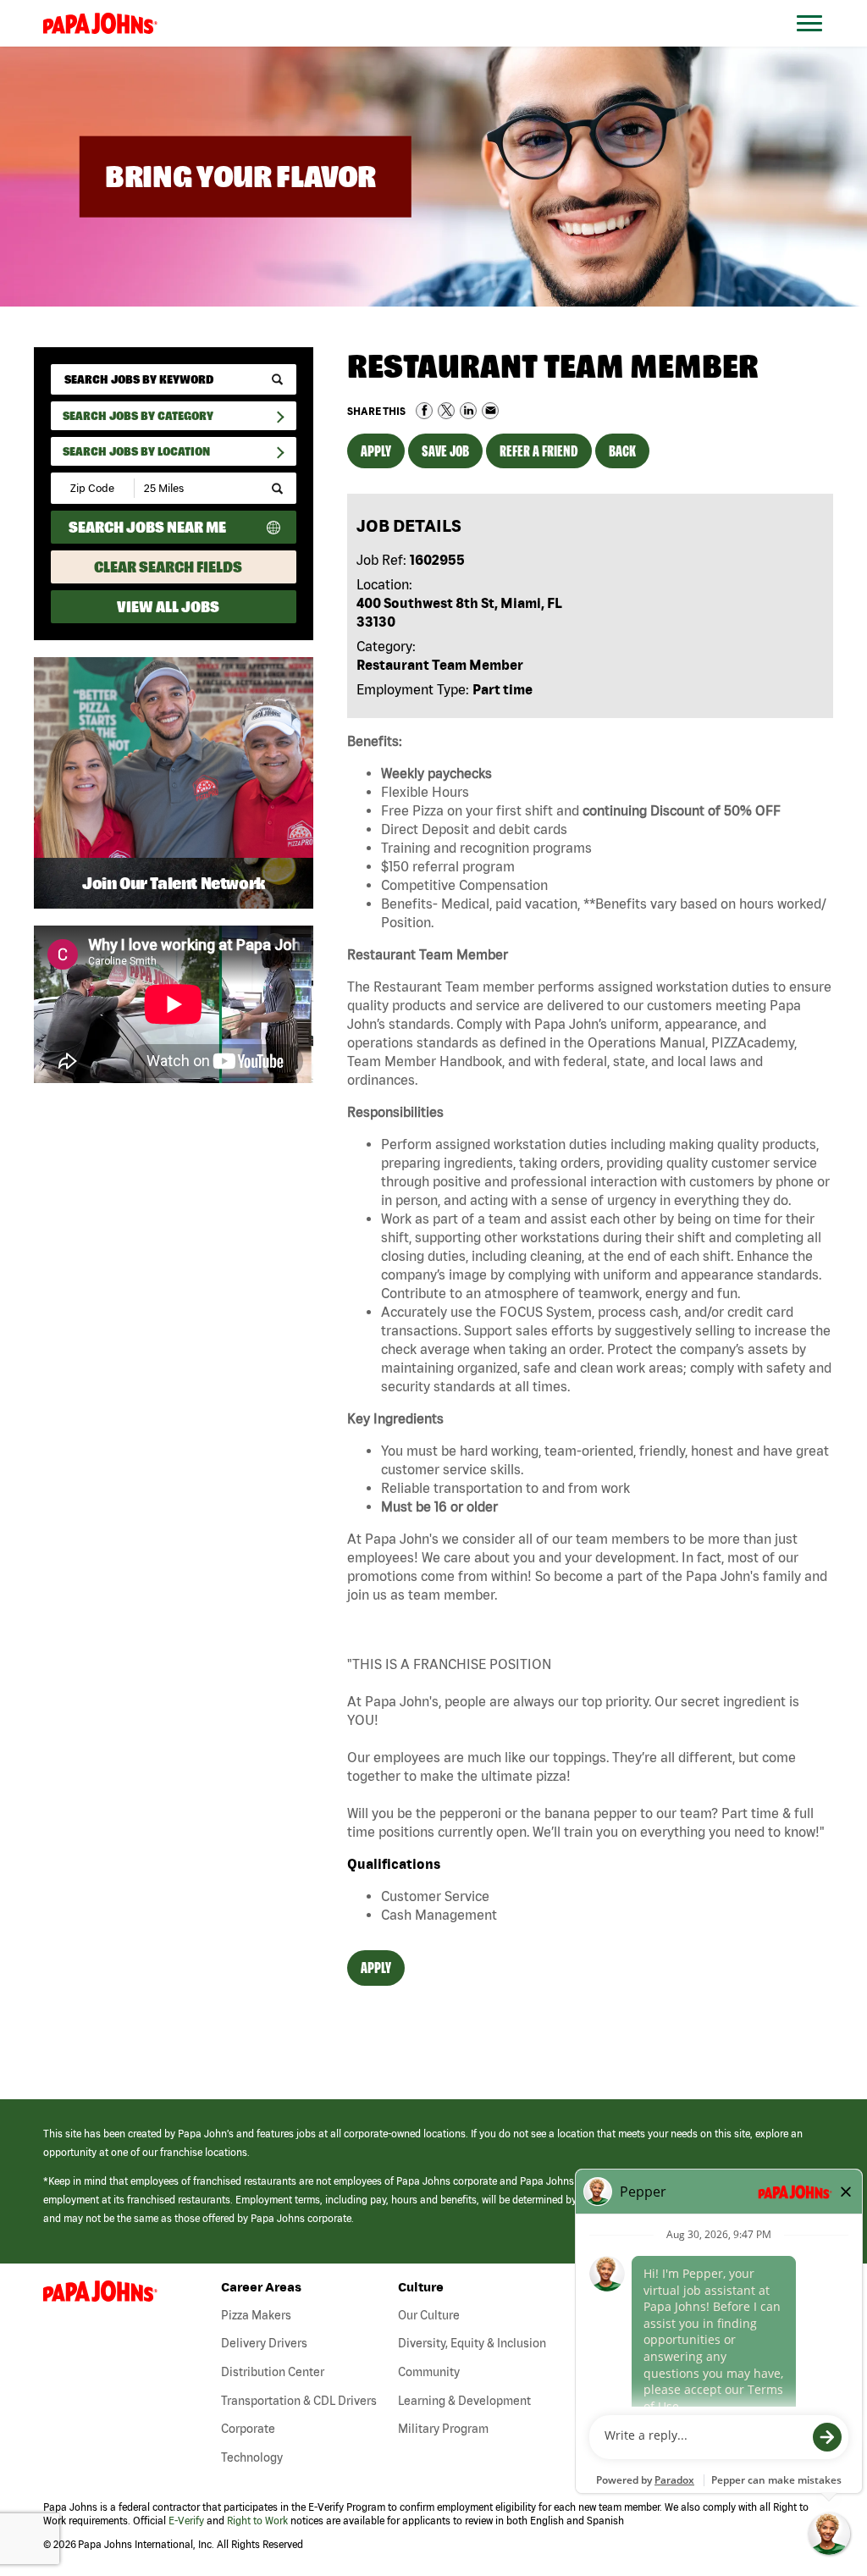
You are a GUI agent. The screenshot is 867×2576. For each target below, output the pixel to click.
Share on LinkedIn (468, 411)
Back (622, 451)
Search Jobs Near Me (147, 527)
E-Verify (186, 2521)
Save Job (445, 451)
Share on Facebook (424, 411)
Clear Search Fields (168, 567)
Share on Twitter (446, 411)
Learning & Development (464, 2401)
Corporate (248, 2429)
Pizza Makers (256, 2315)
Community (429, 2372)
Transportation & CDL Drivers (299, 2401)
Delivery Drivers (264, 2343)
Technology (252, 2457)
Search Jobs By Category (138, 416)
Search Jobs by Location (136, 451)
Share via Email (490, 411)
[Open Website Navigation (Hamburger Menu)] (818, 44)
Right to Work (257, 2521)
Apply (376, 451)
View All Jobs (168, 607)
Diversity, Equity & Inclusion (472, 2343)
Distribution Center (273, 2372)
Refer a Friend (539, 451)
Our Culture (429, 2315)
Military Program (443, 2429)
